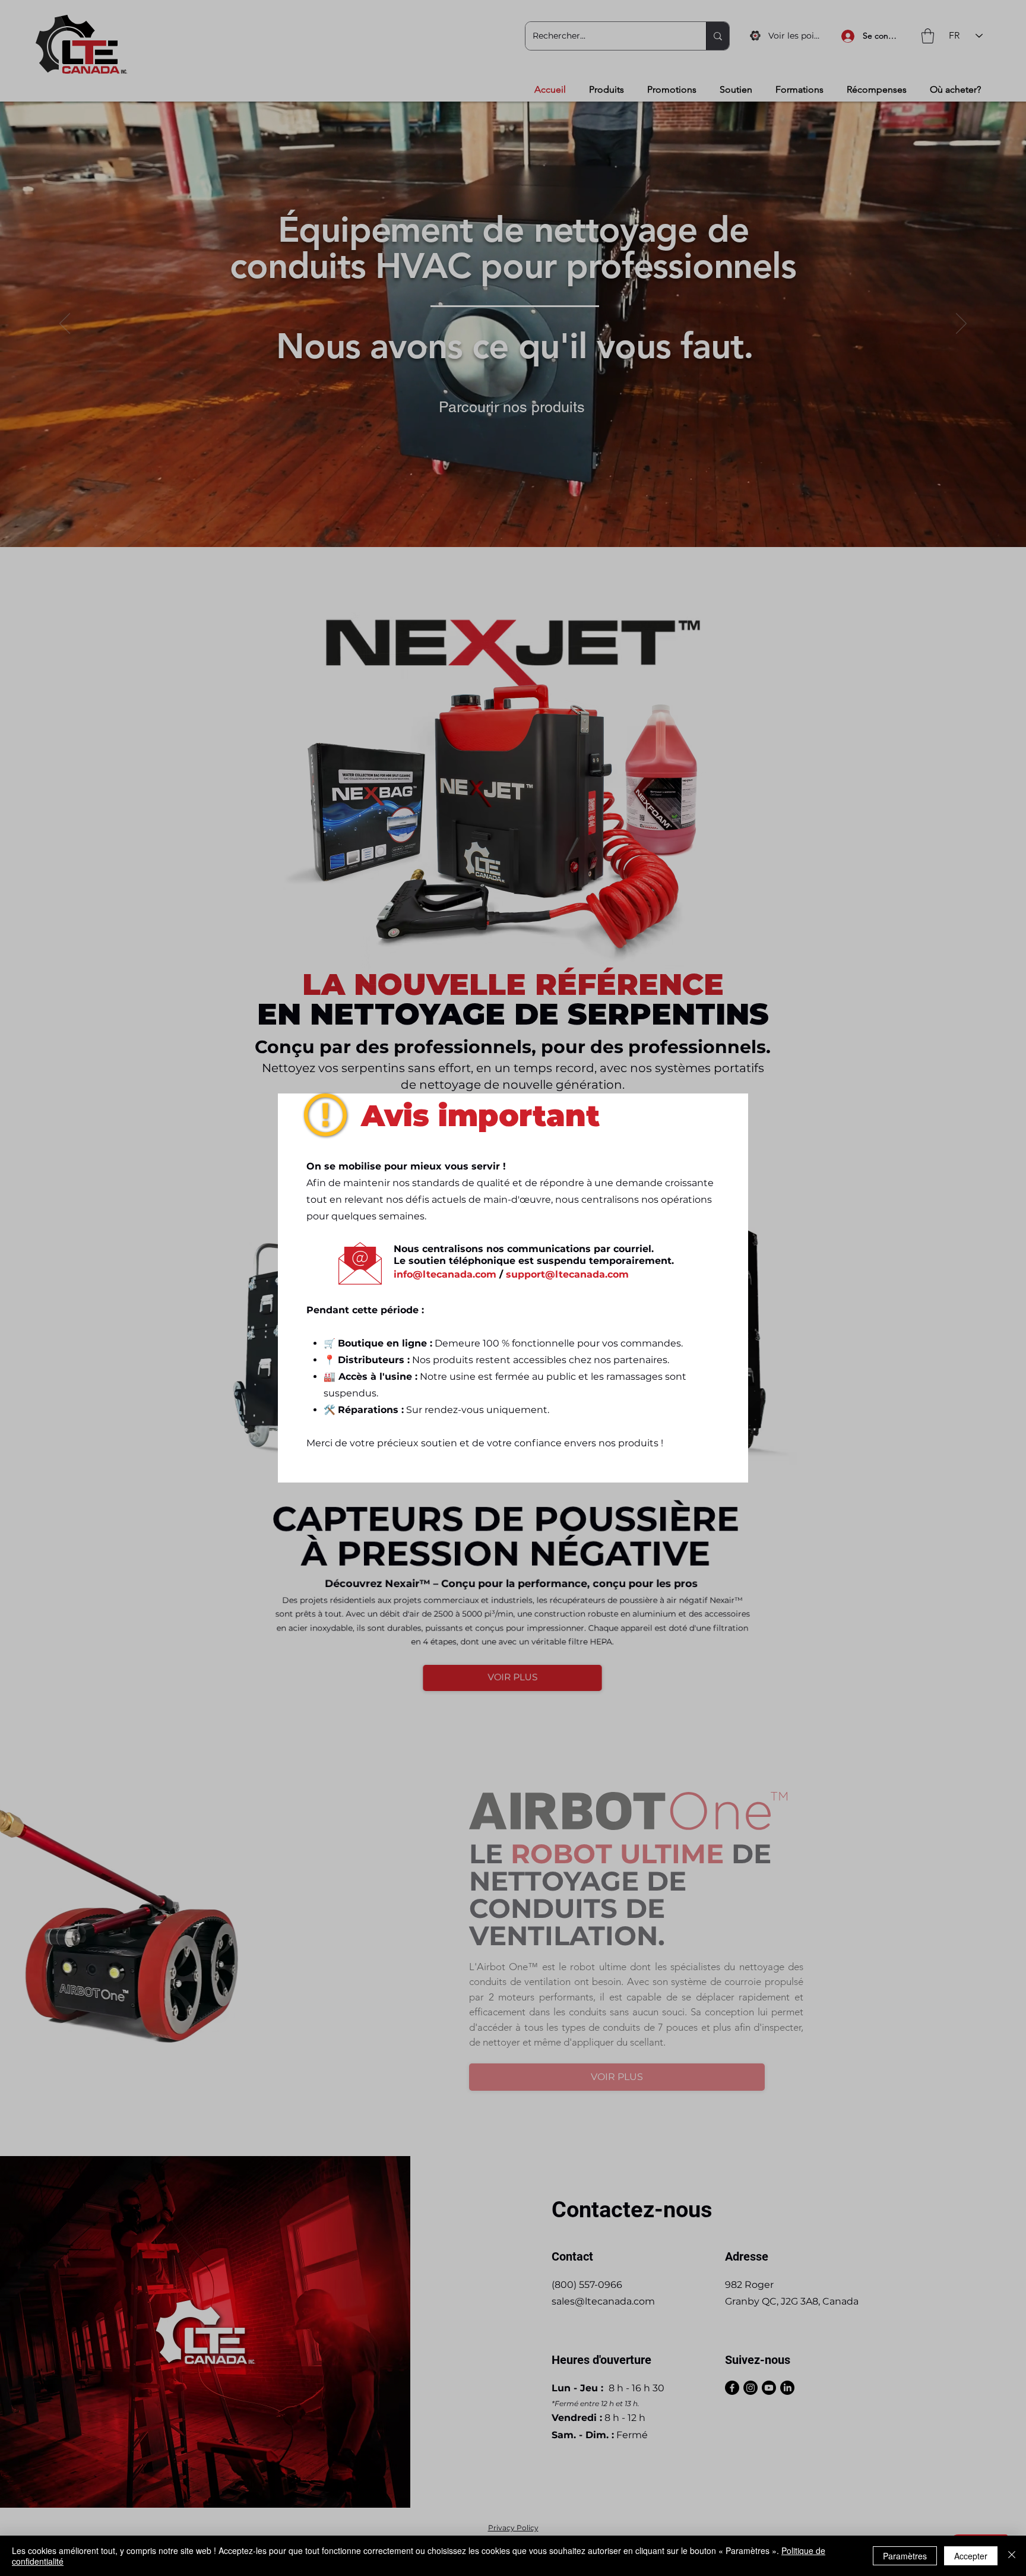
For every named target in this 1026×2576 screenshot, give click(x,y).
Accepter (971, 2556)
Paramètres (905, 2556)
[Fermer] (1012, 2556)
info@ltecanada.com (445, 1289)
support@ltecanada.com (567, 1289)
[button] (723, 1103)
